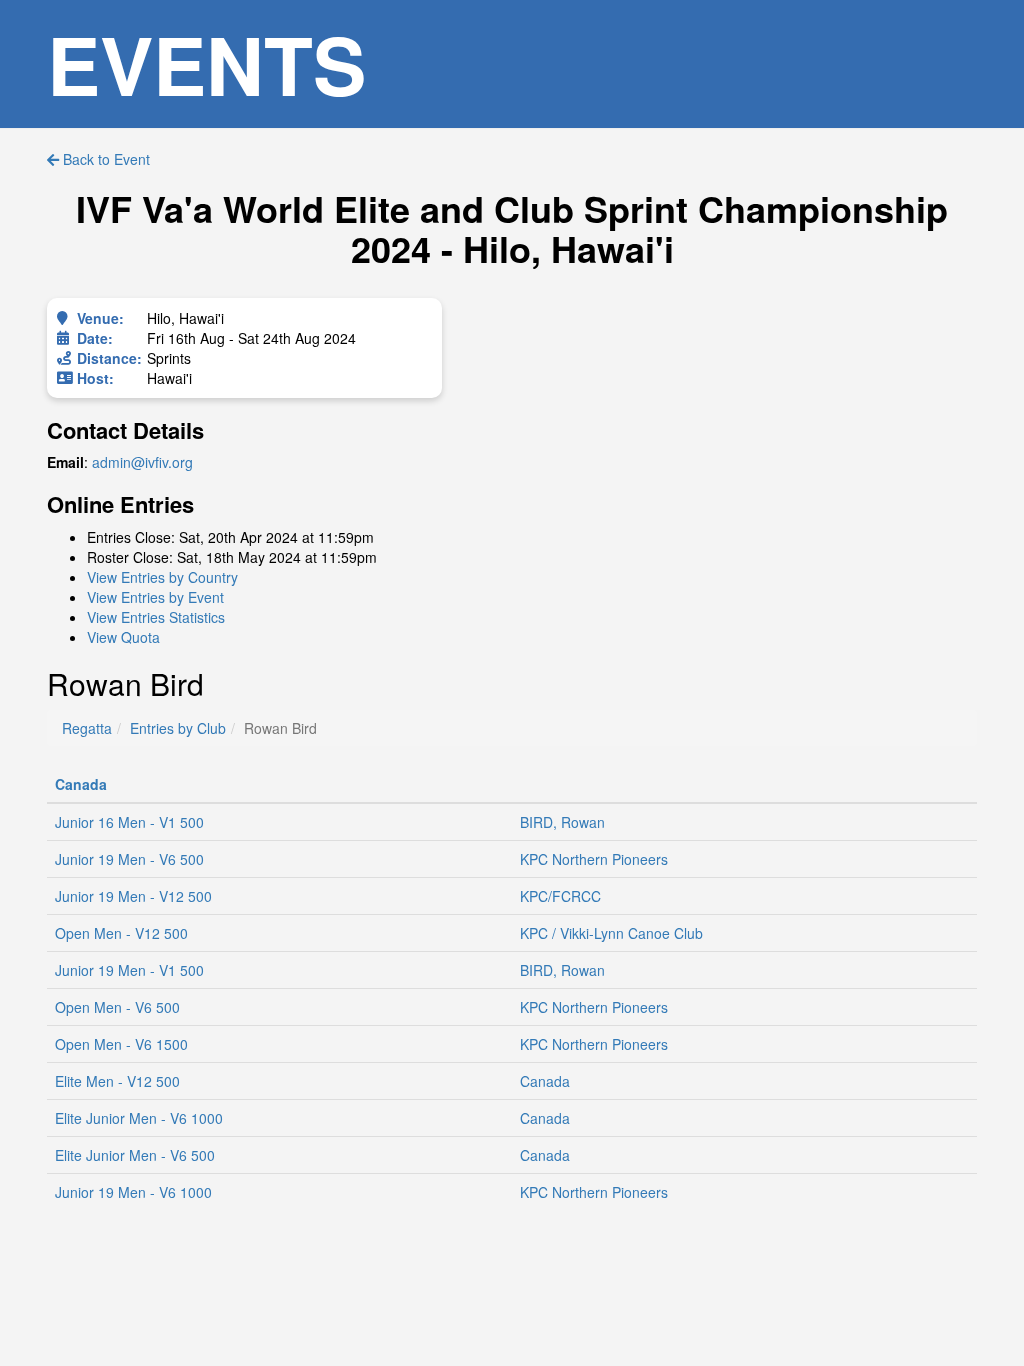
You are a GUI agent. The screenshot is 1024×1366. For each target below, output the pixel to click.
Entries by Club (178, 728)
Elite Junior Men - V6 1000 (139, 1118)
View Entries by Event (155, 597)
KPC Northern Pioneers (594, 859)
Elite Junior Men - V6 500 (135, 1155)
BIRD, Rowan (562, 822)
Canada (81, 784)
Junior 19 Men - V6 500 (129, 859)
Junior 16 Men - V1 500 (129, 822)
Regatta (87, 728)
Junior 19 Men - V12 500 (133, 896)
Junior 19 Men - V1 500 (129, 970)
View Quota (123, 637)
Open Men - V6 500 (117, 1007)
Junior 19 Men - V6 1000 (133, 1192)
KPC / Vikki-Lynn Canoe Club (611, 933)
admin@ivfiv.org (142, 462)
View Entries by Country (162, 577)
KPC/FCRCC (560, 896)
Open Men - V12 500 (121, 933)
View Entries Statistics (156, 617)
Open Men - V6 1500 (121, 1044)
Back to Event (104, 159)
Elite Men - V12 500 (117, 1081)
